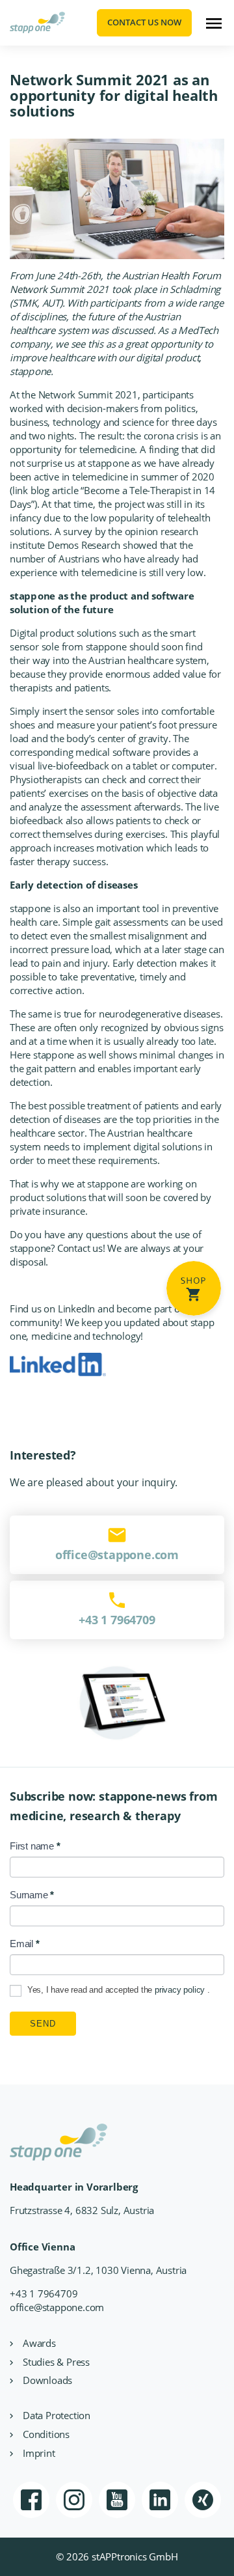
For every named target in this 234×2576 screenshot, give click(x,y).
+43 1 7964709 (44, 2293)
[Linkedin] (160, 2500)
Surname (32, 1895)
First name (35, 1846)
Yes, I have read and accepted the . (117, 1990)
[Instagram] (74, 2500)
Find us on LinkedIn (52, 1309)
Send (43, 2024)
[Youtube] (117, 2500)
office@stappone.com (57, 2307)
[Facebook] (31, 2500)
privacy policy (181, 1990)
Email (25, 1944)
